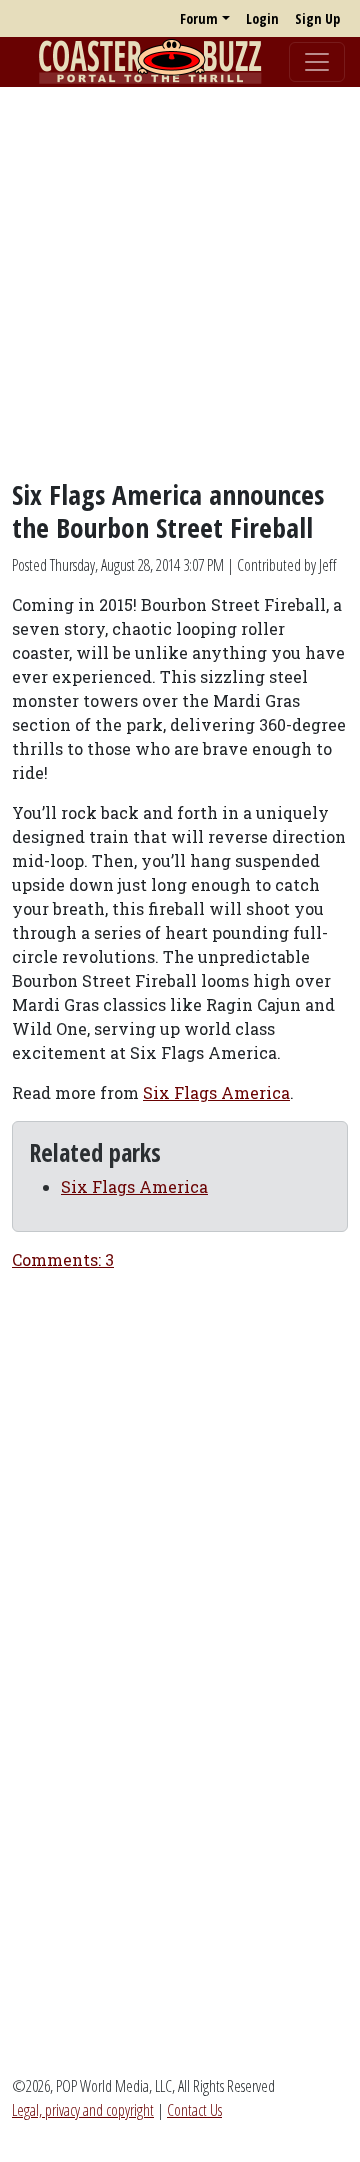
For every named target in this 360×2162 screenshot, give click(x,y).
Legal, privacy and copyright (83, 2110)
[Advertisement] (180, 283)
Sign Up (317, 18)
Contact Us (194, 2110)
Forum (199, 18)
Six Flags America (216, 1092)
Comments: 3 (63, 1259)
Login (262, 18)
